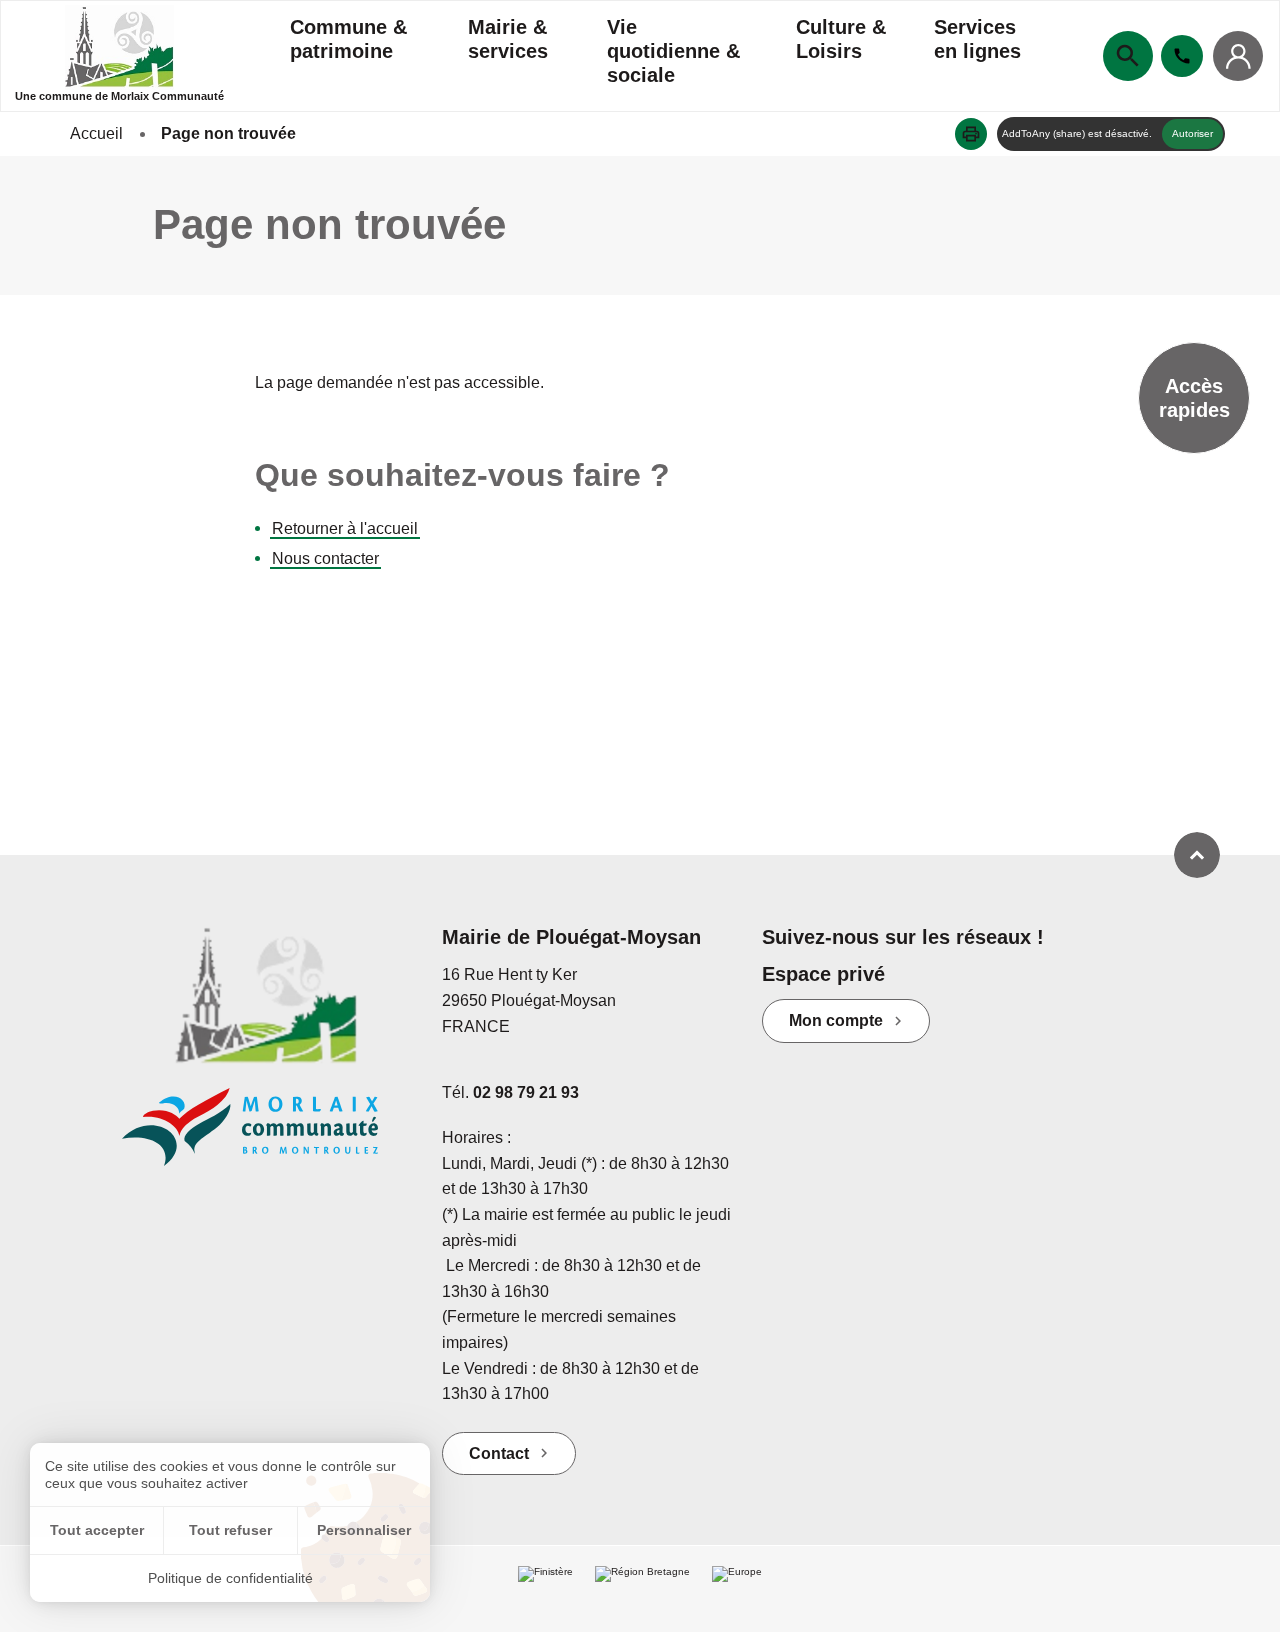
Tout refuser (230, 1530)
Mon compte (836, 1020)
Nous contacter (325, 558)
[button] (971, 134)
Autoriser (1192, 133)
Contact (499, 1453)
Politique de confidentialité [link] (230, 1578)
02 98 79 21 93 (526, 1092)
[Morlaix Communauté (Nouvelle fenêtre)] (267, 1136)
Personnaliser (364, 1530)
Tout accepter (97, 1530)
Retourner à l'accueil (345, 528)
